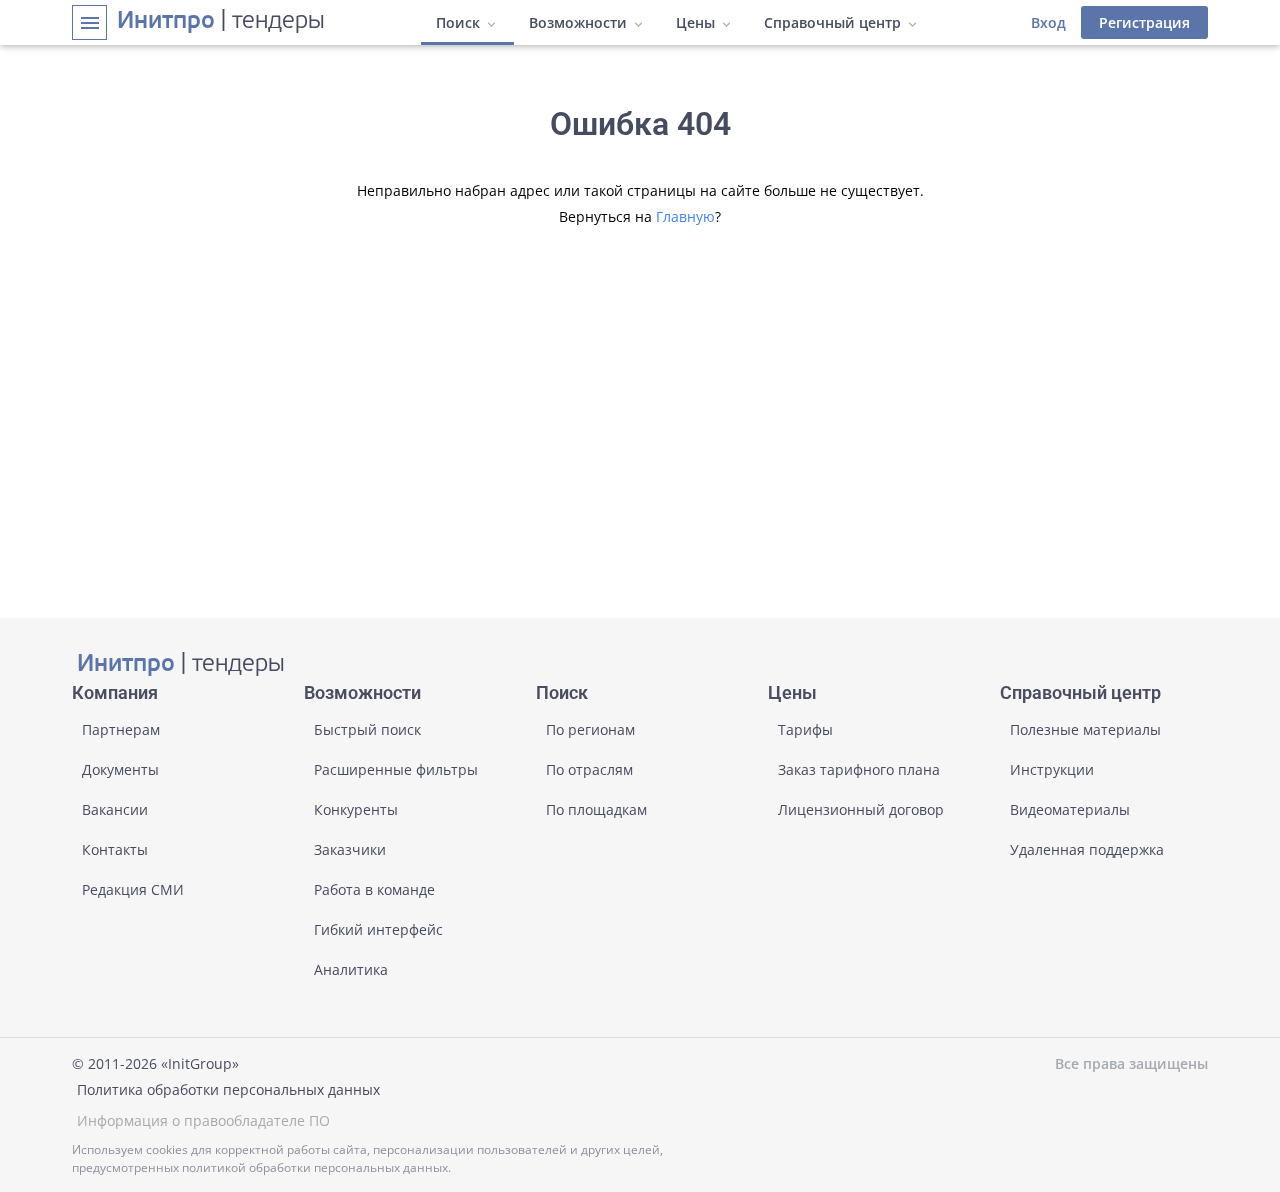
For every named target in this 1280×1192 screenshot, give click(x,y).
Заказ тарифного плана (859, 769)
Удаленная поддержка (1087, 849)
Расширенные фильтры (396, 769)
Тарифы (805, 729)
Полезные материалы (1085, 729)
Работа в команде (374, 889)
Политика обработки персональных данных (228, 1089)
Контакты (115, 849)
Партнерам (121, 729)
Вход (1048, 22)
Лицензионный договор (861, 809)
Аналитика (351, 969)
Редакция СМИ (133, 889)
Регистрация (1144, 22)
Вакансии (115, 809)
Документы (120, 769)
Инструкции (1052, 769)
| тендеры (221, 22)
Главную (685, 216)
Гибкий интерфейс (378, 929)
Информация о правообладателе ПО (203, 1120)
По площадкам (596, 809)
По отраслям (589, 769)
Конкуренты (356, 809)
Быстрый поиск (367, 729)
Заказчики (350, 849)
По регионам (590, 729)
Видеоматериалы (1070, 809)
